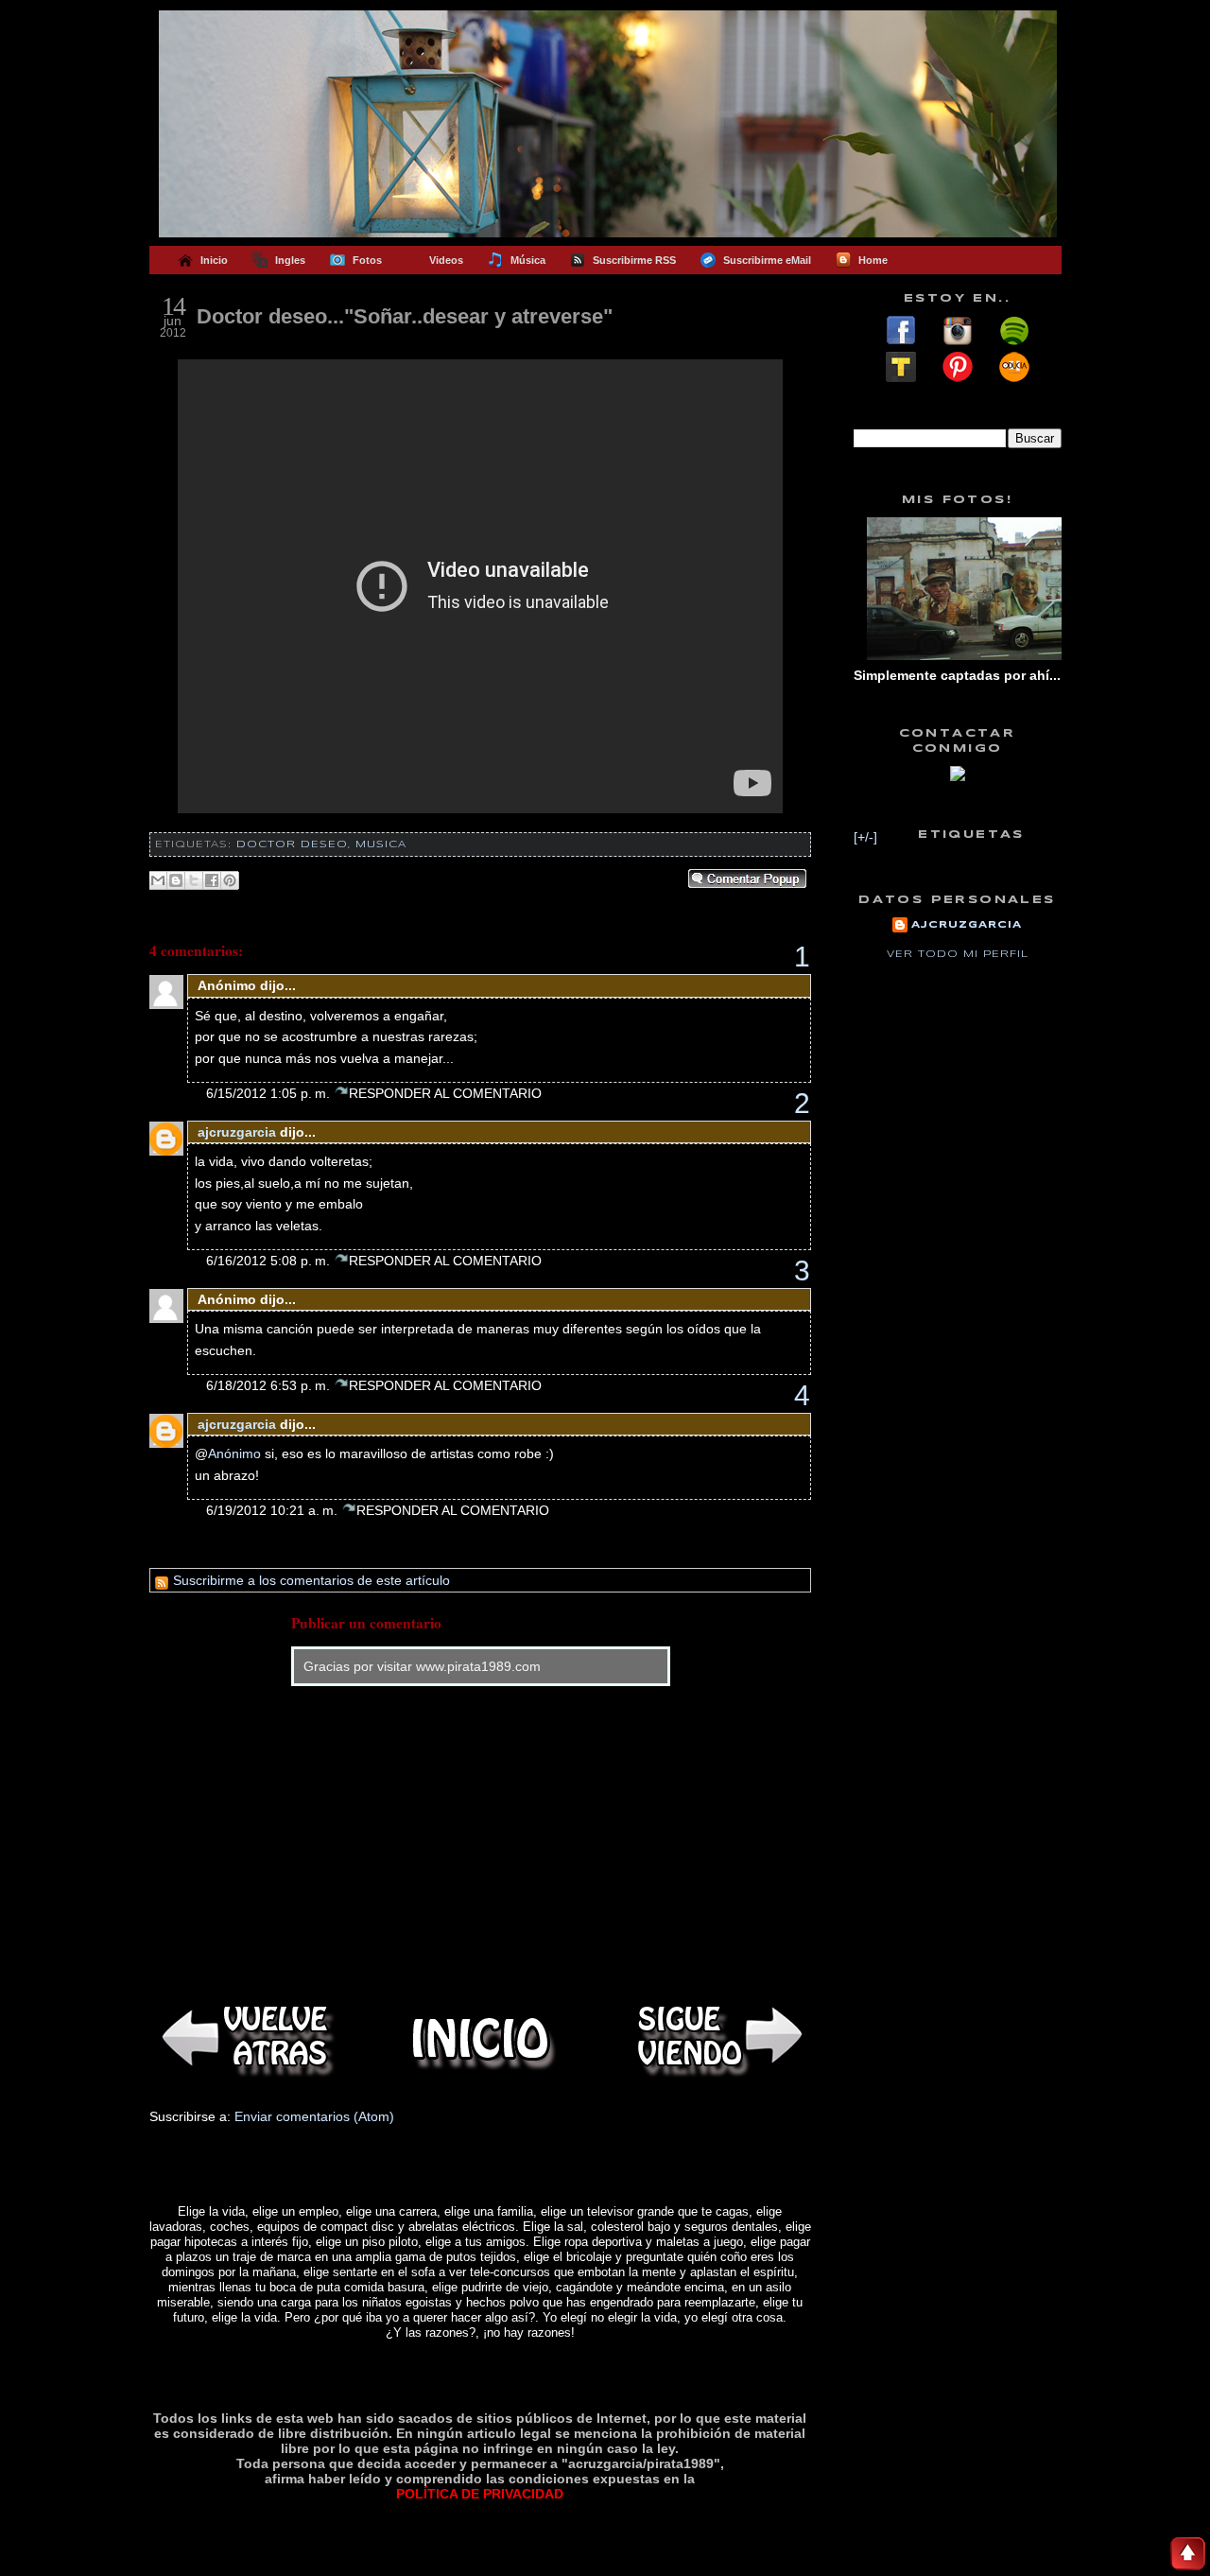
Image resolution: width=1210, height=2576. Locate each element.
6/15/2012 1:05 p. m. (270, 1093)
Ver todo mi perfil (958, 954)
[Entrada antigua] (717, 2038)
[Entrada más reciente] (244, 2038)
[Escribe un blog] (176, 880)
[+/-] (865, 837)
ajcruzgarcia (237, 1132)
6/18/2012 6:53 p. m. (270, 1385)
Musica (381, 844)
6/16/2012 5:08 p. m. (270, 1261)
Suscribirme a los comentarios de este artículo (310, 1580)
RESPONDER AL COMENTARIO (445, 1093)
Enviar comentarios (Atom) (314, 2116)
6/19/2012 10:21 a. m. (274, 1510)
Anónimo (234, 1453)
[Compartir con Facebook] (212, 880)
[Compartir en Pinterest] (230, 880)
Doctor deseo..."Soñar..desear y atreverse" (405, 316)
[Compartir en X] (194, 880)
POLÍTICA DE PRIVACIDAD (480, 2494)
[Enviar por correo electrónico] (158, 880)
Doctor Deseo (292, 844)
